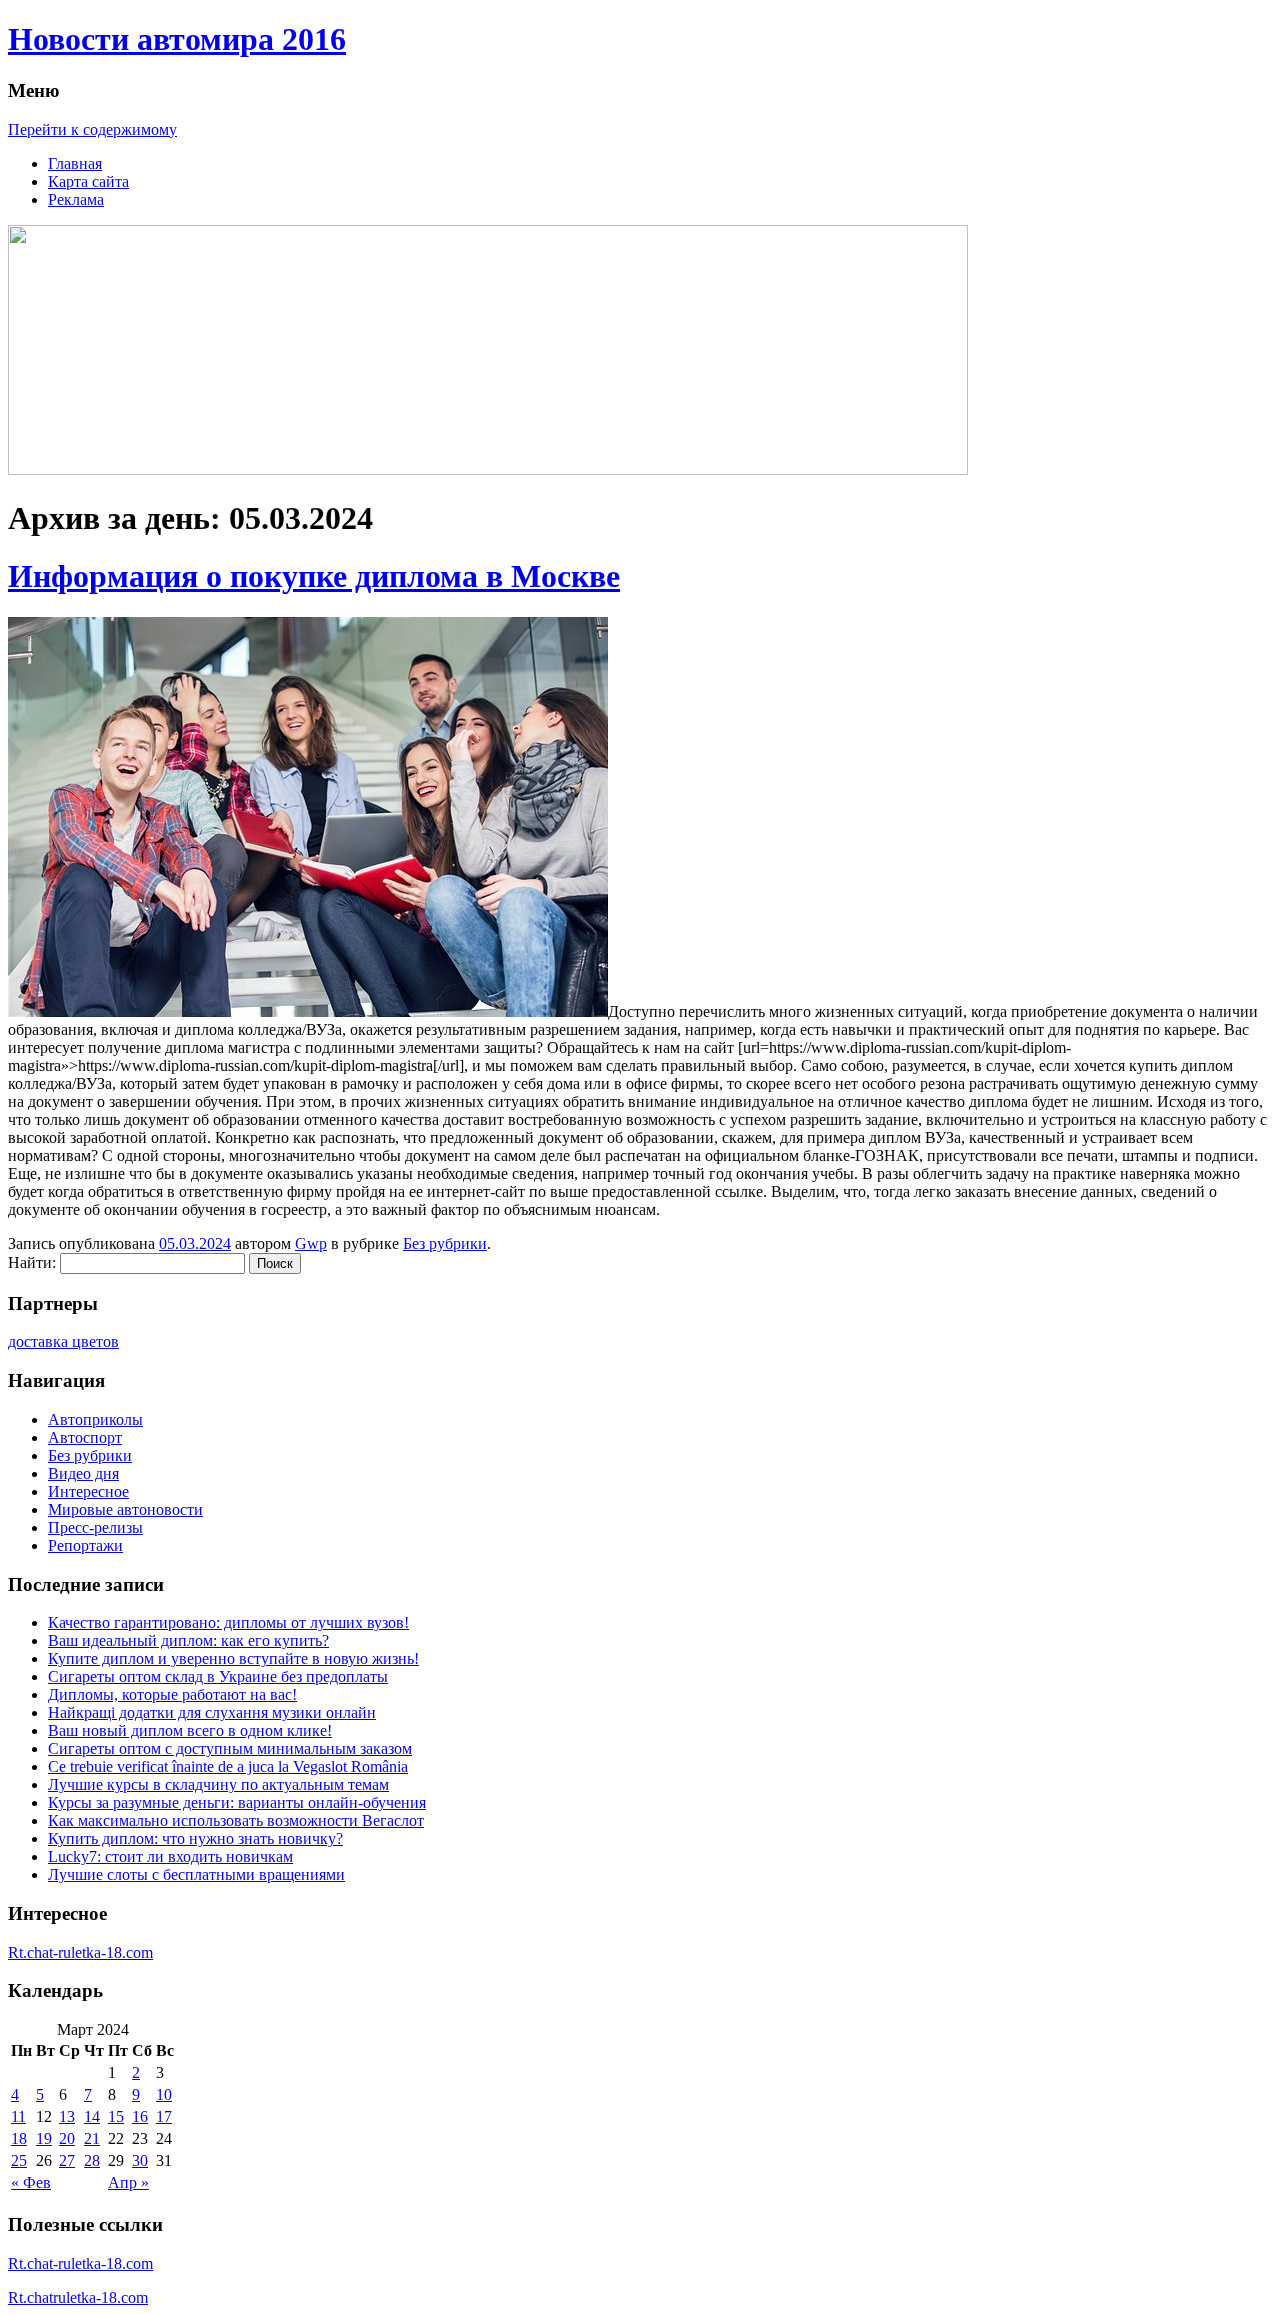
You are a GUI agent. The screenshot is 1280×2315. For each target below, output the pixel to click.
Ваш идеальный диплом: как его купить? (188, 1640)
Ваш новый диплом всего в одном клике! (190, 1730)
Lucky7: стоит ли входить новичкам (170, 1856)
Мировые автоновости (125, 1509)
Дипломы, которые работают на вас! (172, 1694)
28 (92, 2160)
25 (19, 2160)
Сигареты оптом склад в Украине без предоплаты (218, 1676)
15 (116, 2116)
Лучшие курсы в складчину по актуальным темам (218, 1784)
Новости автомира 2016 (177, 39)
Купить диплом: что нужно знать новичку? (195, 1838)
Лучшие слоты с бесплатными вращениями (196, 1874)
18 (19, 2138)
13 (67, 2116)
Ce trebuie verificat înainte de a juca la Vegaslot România (228, 1766)
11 (18, 2116)
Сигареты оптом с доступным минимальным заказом (230, 1748)
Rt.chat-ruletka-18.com (80, 1952)
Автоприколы (95, 1419)
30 (140, 2160)
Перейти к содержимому (92, 129)
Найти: (32, 1262)
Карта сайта (88, 181)
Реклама (76, 199)
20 (67, 2138)
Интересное (88, 1491)
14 (92, 2116)
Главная (75, 163)
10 (164, 2094)
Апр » (128, 2182)
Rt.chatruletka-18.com (78, 2297)
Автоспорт (85, 1437)
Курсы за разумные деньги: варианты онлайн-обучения (237, 1802)
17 (164, 2116)
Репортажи (85, 1545)
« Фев (31, 2182)
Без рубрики (445, 1243)
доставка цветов (63, 1341)
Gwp (311, 1243)
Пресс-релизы (95, 1527)
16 (140, 2116)
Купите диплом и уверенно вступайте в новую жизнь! (233, 1658)
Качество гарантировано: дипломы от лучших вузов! (228, 1622)
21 (92, 2138)
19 (44, 2138)
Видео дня (83, 1473)
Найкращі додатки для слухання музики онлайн (212, 1712)
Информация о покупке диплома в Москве (314, 576)
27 (67, 2160)
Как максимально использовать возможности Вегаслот (236, 1820)
